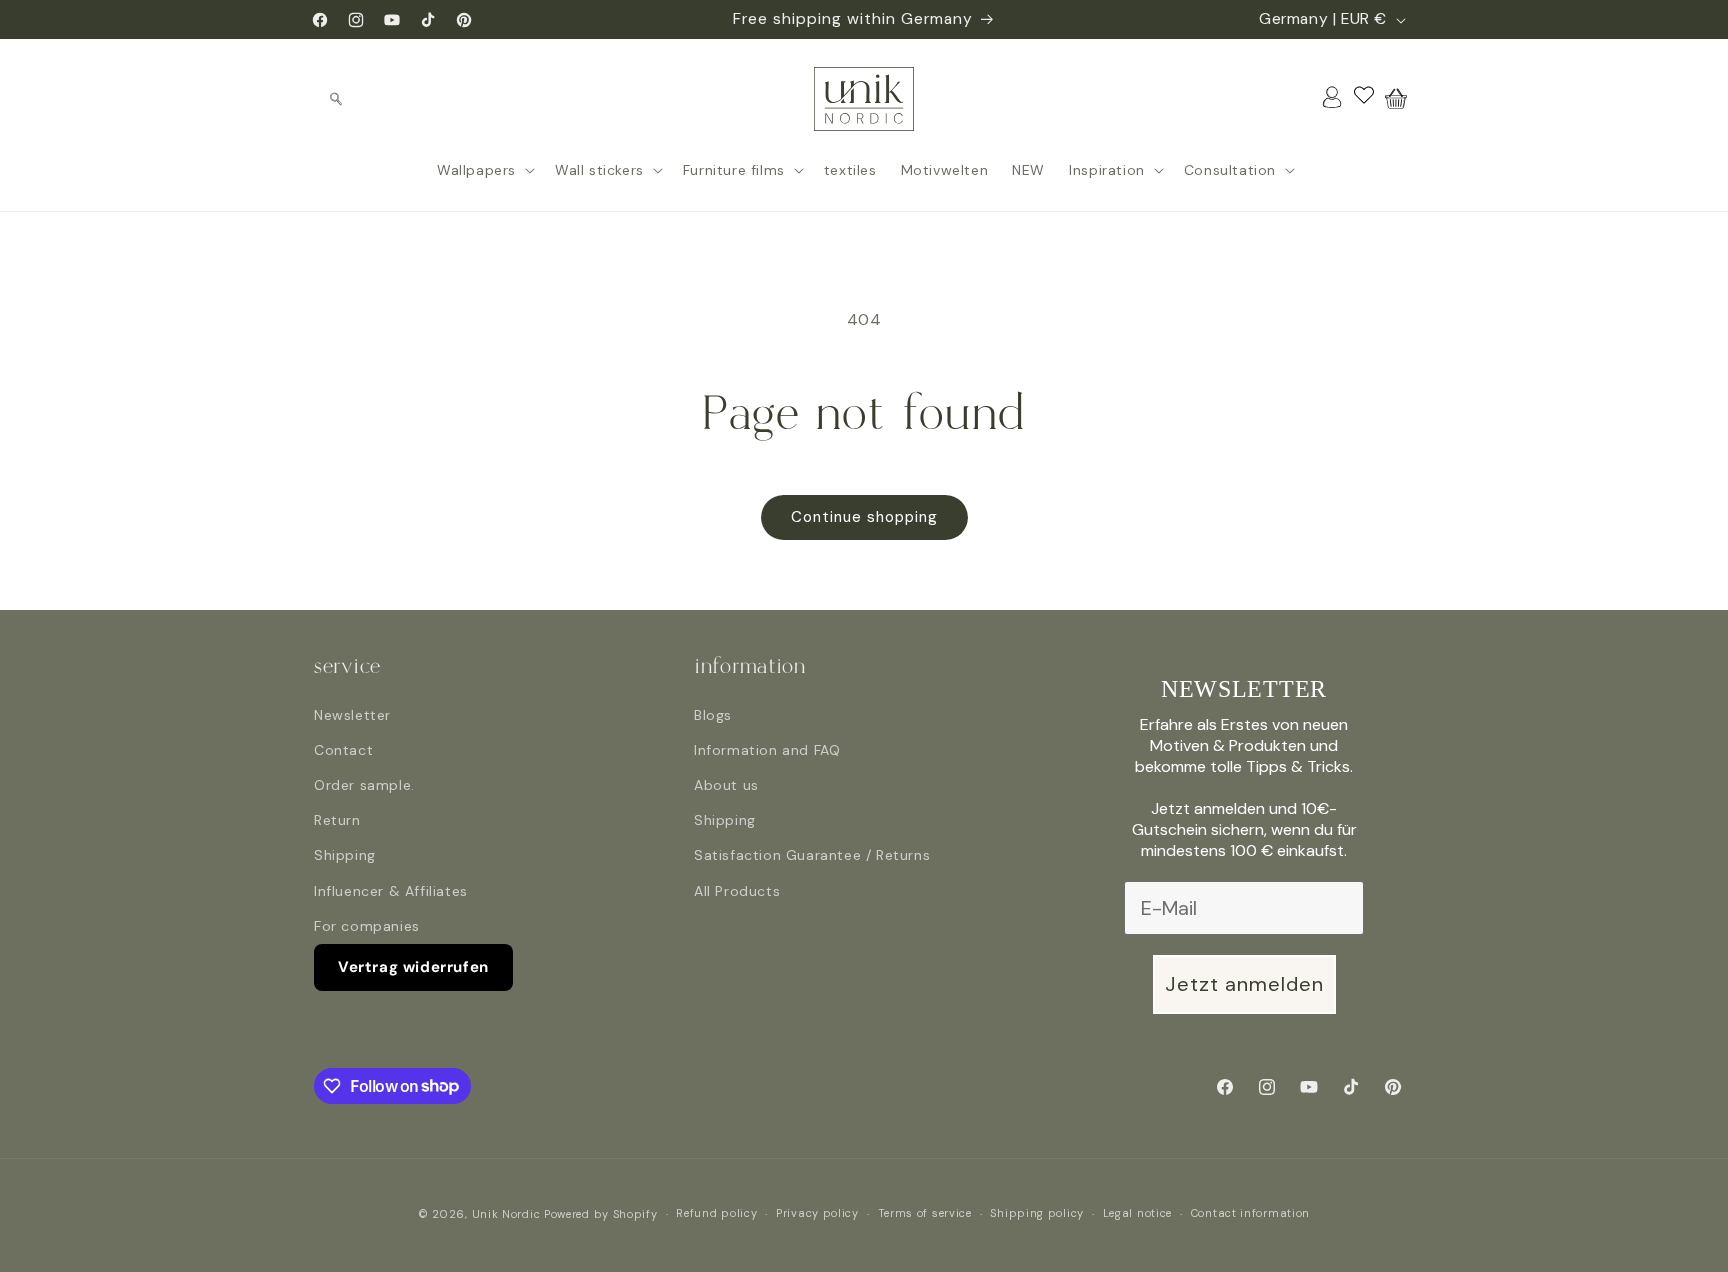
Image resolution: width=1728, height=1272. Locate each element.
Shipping (345, 855)
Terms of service (925, 1213)
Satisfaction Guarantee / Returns (812, 855)
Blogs (713, 715)
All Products (737, 891)
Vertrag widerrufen (413, 967)
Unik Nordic (506, 1214)
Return (337, 820)
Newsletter (352, 715)
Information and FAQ (767, 750)
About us (726, 785)
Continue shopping (864, 517)
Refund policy (716, 1213)
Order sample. (364, 785)
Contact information (1250, 1213)
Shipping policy (1037, 1213)
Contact (343, 750)
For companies (367, 926)
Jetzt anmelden (1244, 984)
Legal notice (1137, 1213)
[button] (336, 99)
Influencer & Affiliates (391, 891)
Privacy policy (817, 1213)
